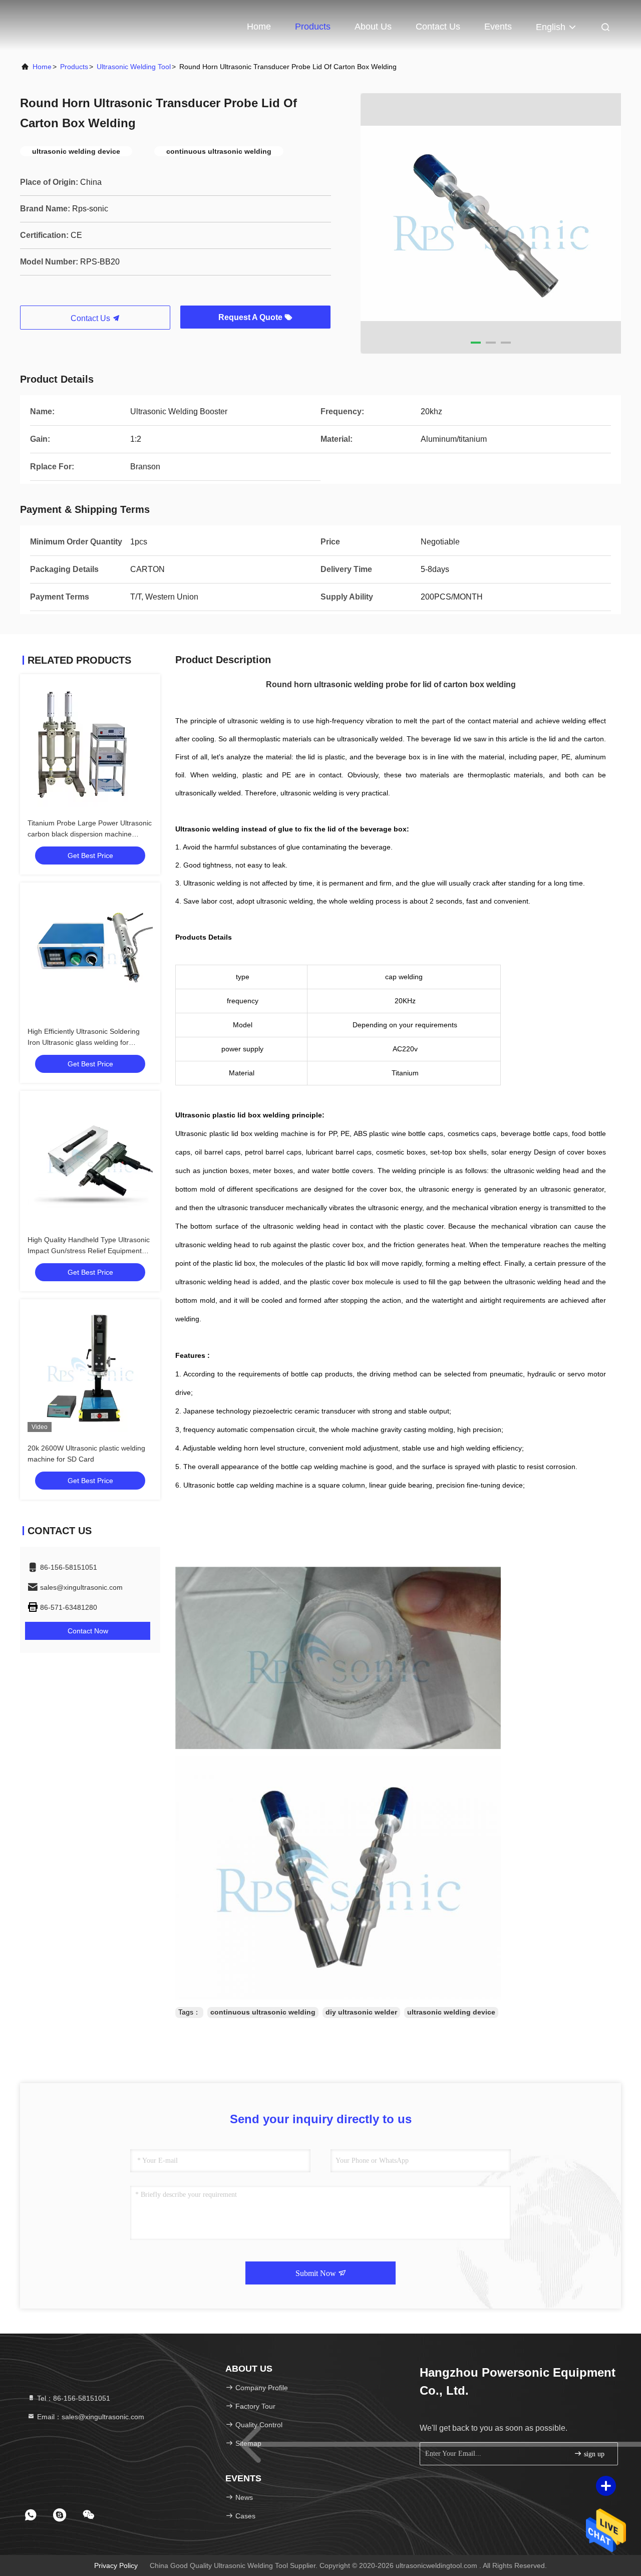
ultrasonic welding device (451, 2012)
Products (313, 27)
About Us (373, 27)
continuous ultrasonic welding (263, 2012)
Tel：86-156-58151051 (73, 2398)
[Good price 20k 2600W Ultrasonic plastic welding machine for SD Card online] (90, 1369)
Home (259, 27)
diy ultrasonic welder (361, 2012)
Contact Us (438, 27)
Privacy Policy (116, 2565)
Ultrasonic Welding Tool (134, 67)
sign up (593, 2454)
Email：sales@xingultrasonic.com (90, 2417)
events (498, 27)
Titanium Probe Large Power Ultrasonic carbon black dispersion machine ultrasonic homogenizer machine (90, 834)
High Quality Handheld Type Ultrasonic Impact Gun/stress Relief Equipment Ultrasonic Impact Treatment (89, 1251)
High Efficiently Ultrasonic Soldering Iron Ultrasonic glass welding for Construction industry (84, 1042)
